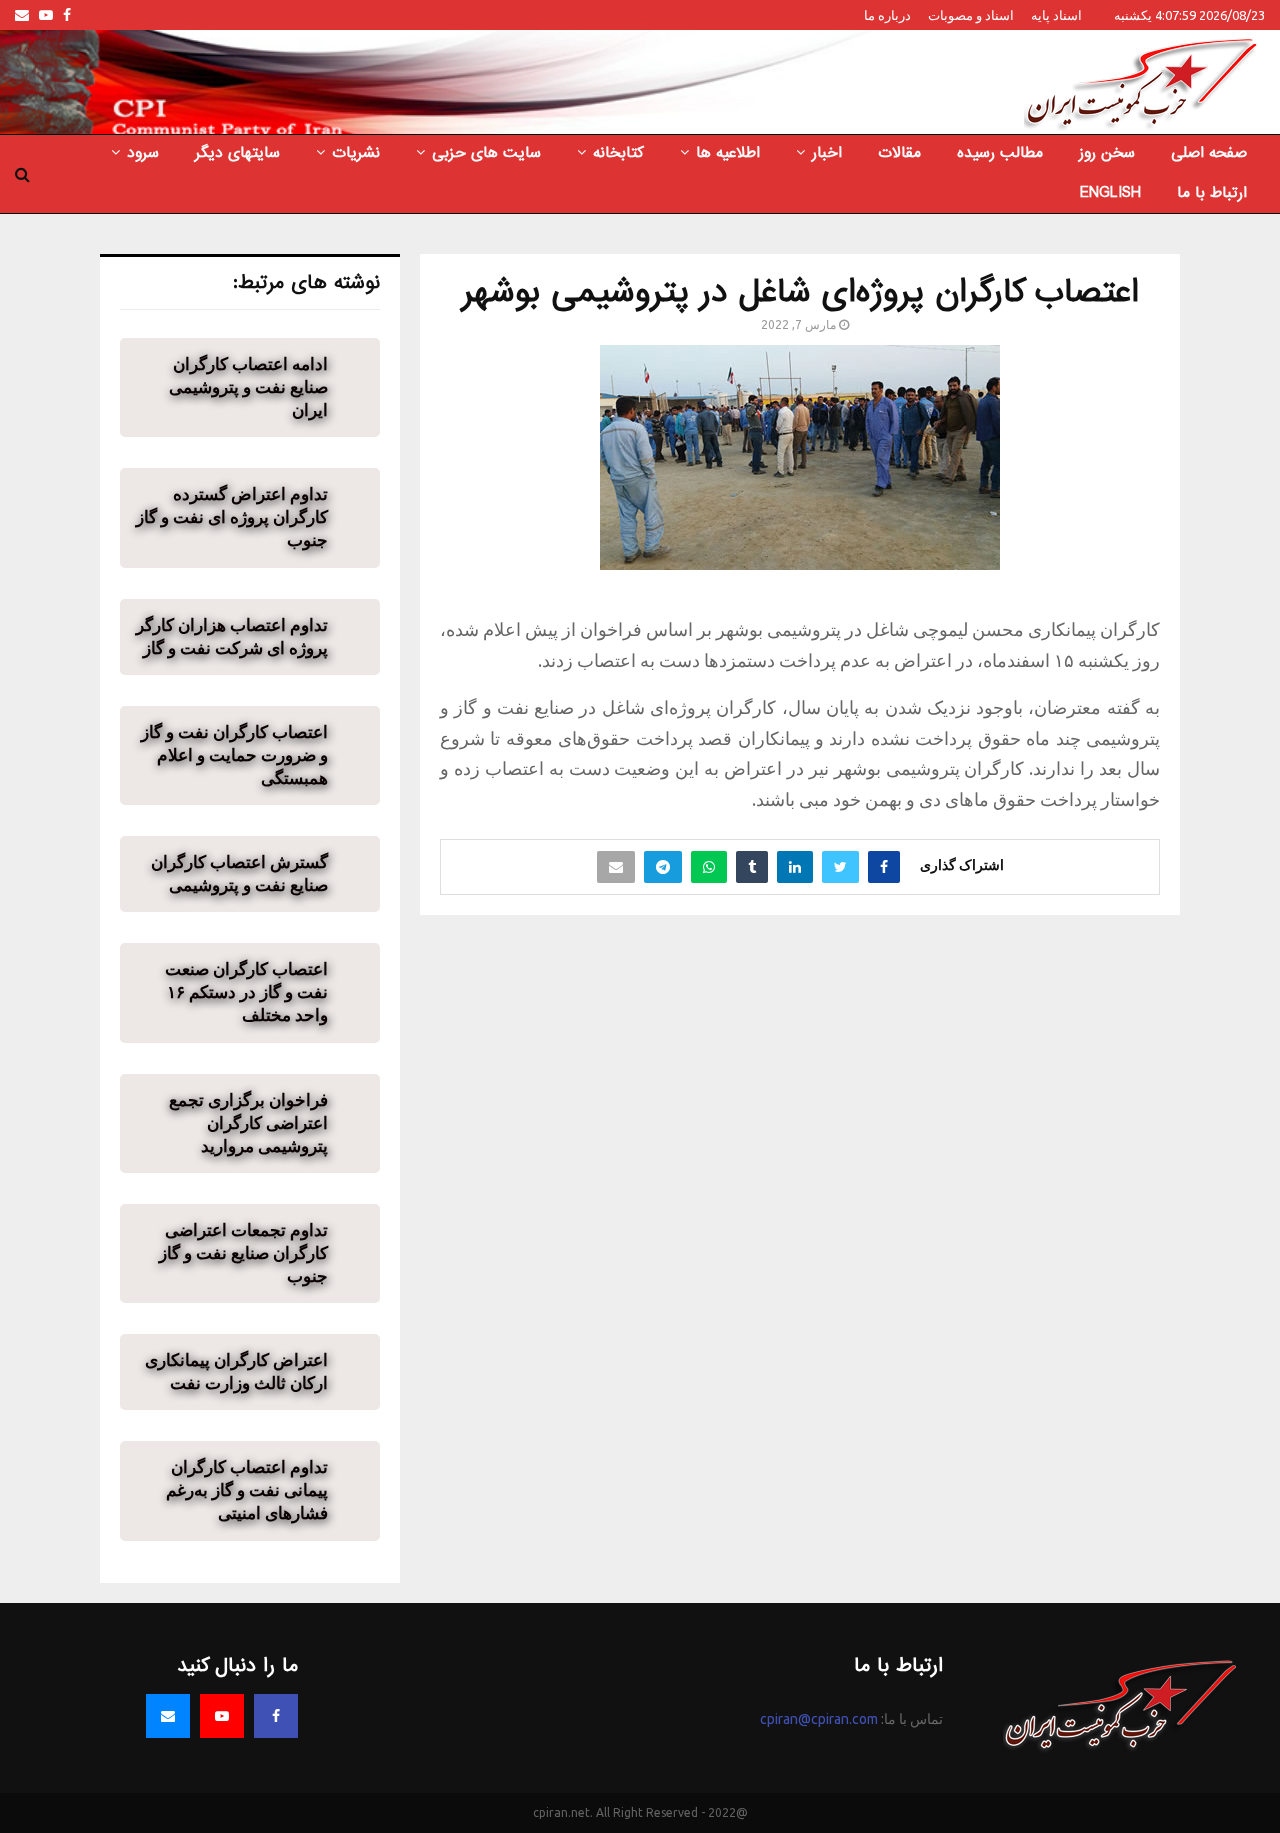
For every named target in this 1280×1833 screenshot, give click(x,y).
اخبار (827, 153)
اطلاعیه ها (728, 153)
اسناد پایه (1056, 15)
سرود (143, 153)
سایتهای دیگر (237, 153)
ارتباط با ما (1212, 193)
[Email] (168, 1716)
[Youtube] (222, 1716)
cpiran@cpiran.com (819, 1719)
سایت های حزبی (486, 153)
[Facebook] (276, 1716)
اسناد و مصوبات (971, 15)
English (1110, 193)
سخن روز (1107, 153)
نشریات (356, 153)
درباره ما (887, 15)
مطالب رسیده (1000, 153)
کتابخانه (618, 153)
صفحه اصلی (1209, 153)
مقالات (899, 153)
